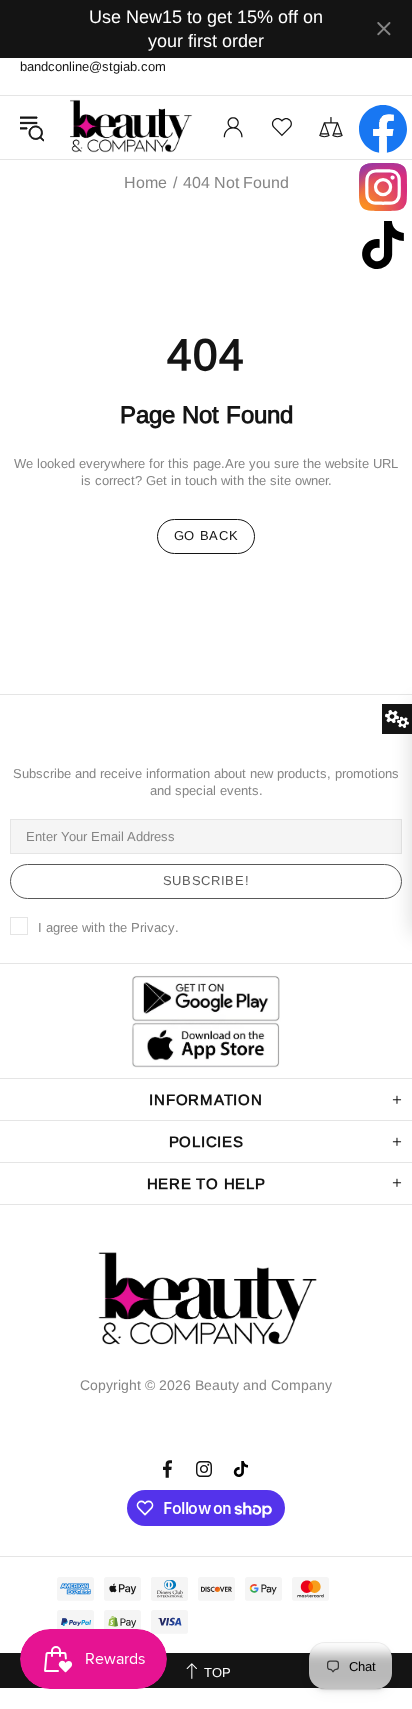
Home (145, 183)
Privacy (153, 927)
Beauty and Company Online (130, 127)
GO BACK (206, 535)
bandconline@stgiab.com (93, 66)
